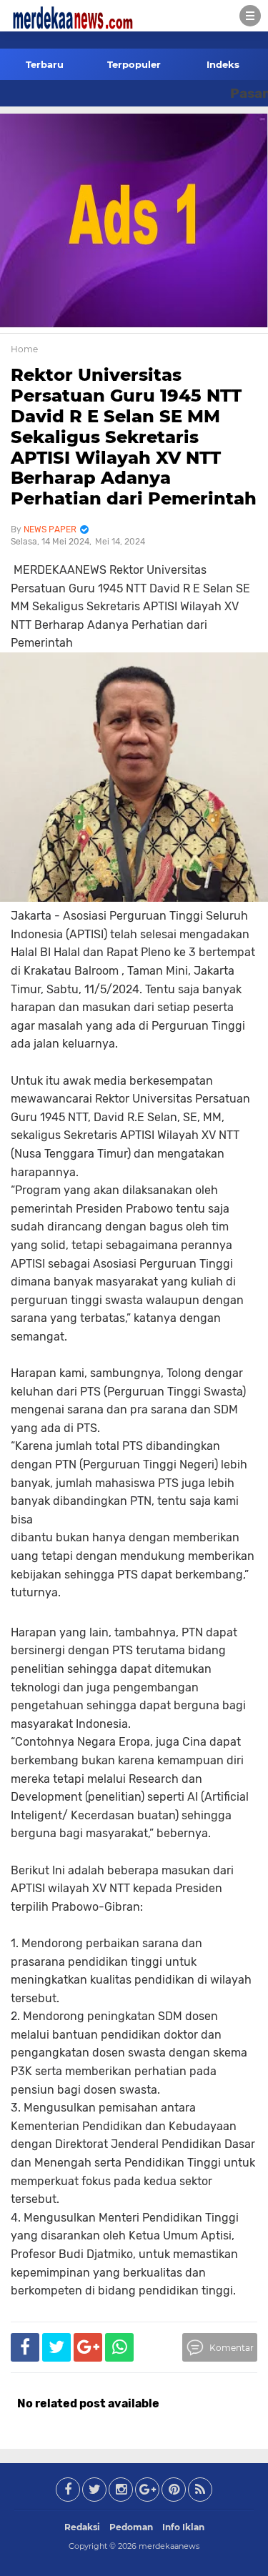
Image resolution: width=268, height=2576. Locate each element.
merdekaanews (169, 2546)
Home (24, 349)
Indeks (223, 64)
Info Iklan (183, 2527)
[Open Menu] (250, 16)
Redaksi (82, 2527)
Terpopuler (134, 64)
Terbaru (45, 64)
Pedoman (131, 2527)
